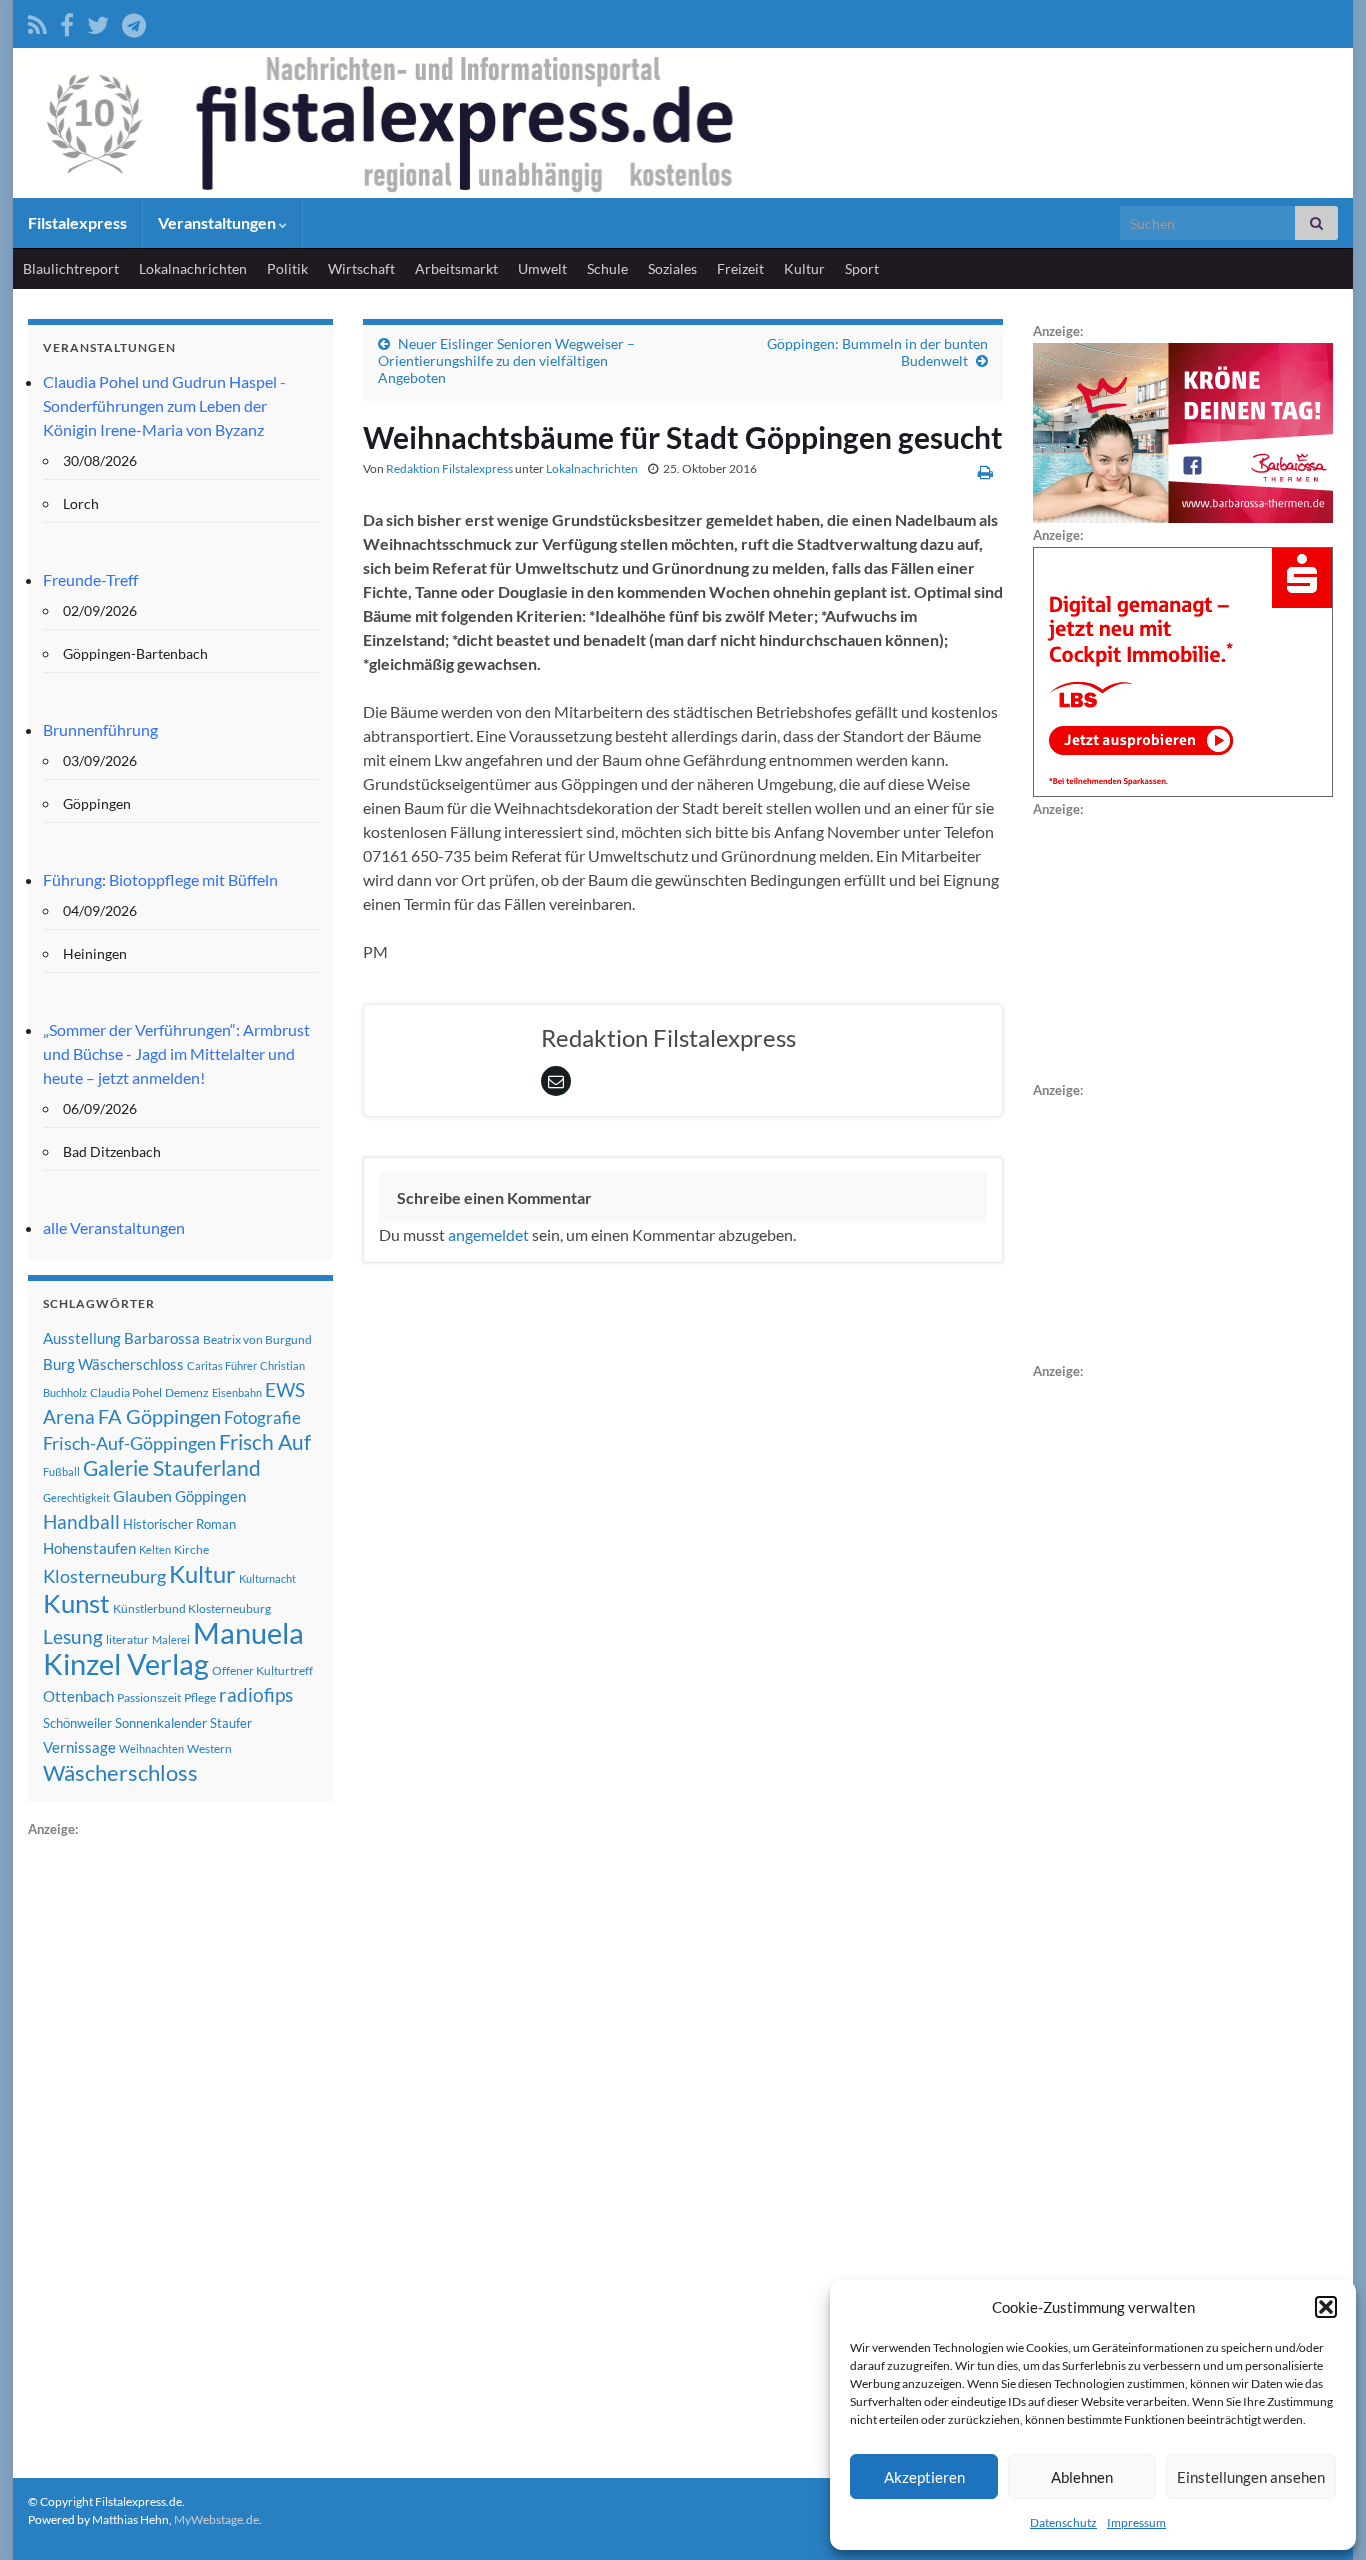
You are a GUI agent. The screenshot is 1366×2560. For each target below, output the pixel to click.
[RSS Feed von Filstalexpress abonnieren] (37, 21)
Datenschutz (1063, 2522)
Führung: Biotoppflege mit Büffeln (160, 879)
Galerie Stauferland (172, 1468)
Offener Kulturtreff (262, 1670)
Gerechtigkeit (76, 1497)
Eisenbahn (237, 1392)
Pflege (200, 1697)
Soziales (672, 268)
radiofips (256, 1695)
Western (209, 1748)
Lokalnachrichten (193, 268)
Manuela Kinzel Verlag (173, 1648)
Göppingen (210, 1496)
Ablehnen (1082, 2477)
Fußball (61, 1471)
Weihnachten (151, 1748)
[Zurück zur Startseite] (683, 123)
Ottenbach (78, 1696)
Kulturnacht (267, 1578)
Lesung (73, 1636)
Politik (287, 268)
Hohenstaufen (89, 1548)
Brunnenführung (100, 729)
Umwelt (542, 268)
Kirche (191, 1549)
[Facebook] (67, 21)
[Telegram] (134, 21)
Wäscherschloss (120, 1773)
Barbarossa (162, 1338)
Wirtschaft (361, 268)
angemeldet (488, 1234)
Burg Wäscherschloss (113, 1364)
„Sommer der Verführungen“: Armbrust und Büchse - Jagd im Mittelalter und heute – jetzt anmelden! (176, 1053)
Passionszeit (149, 1697)
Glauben (142, 1495)
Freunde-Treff (90, 579)
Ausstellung (82, 1338)
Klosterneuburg (104, 1576)
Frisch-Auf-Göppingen (129, 1443)
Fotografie (262, 1417)
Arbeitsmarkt (456, 268)
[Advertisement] (178, 2141)
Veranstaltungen (218, 222)
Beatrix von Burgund (257, 1339)
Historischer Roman (179, 1524)
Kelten (155, 1549)
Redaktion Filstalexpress (449, 468)
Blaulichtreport (71, 268)
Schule (607, 268)
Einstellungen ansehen (1251, 2477)
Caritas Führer (222, 1365)
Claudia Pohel (126, 1392)
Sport (862, 268)
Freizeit (740, 268)
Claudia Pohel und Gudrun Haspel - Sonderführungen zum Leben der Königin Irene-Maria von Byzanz (164, 405)
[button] (1326, 2307)
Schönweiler (77, 1723)
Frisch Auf (265, 1442)
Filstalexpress (77, 222)
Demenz (187, 1392)
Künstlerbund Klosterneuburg (192, 1608)
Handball (81, 1522)
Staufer (231, 1723)
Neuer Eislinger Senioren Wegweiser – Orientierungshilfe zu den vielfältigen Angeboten (506, 360)
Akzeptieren (924, 2477)
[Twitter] (98, 21)
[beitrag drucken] (985, 471)
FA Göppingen (159, 1416)
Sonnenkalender (161, 1723)
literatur (127, 1639)
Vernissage (79, 1747)
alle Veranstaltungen (114, 1227)
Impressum (1136, 2522)
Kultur (804, 268)
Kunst (76, 1603)
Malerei (171, 1639)
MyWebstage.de (216, 2519)
